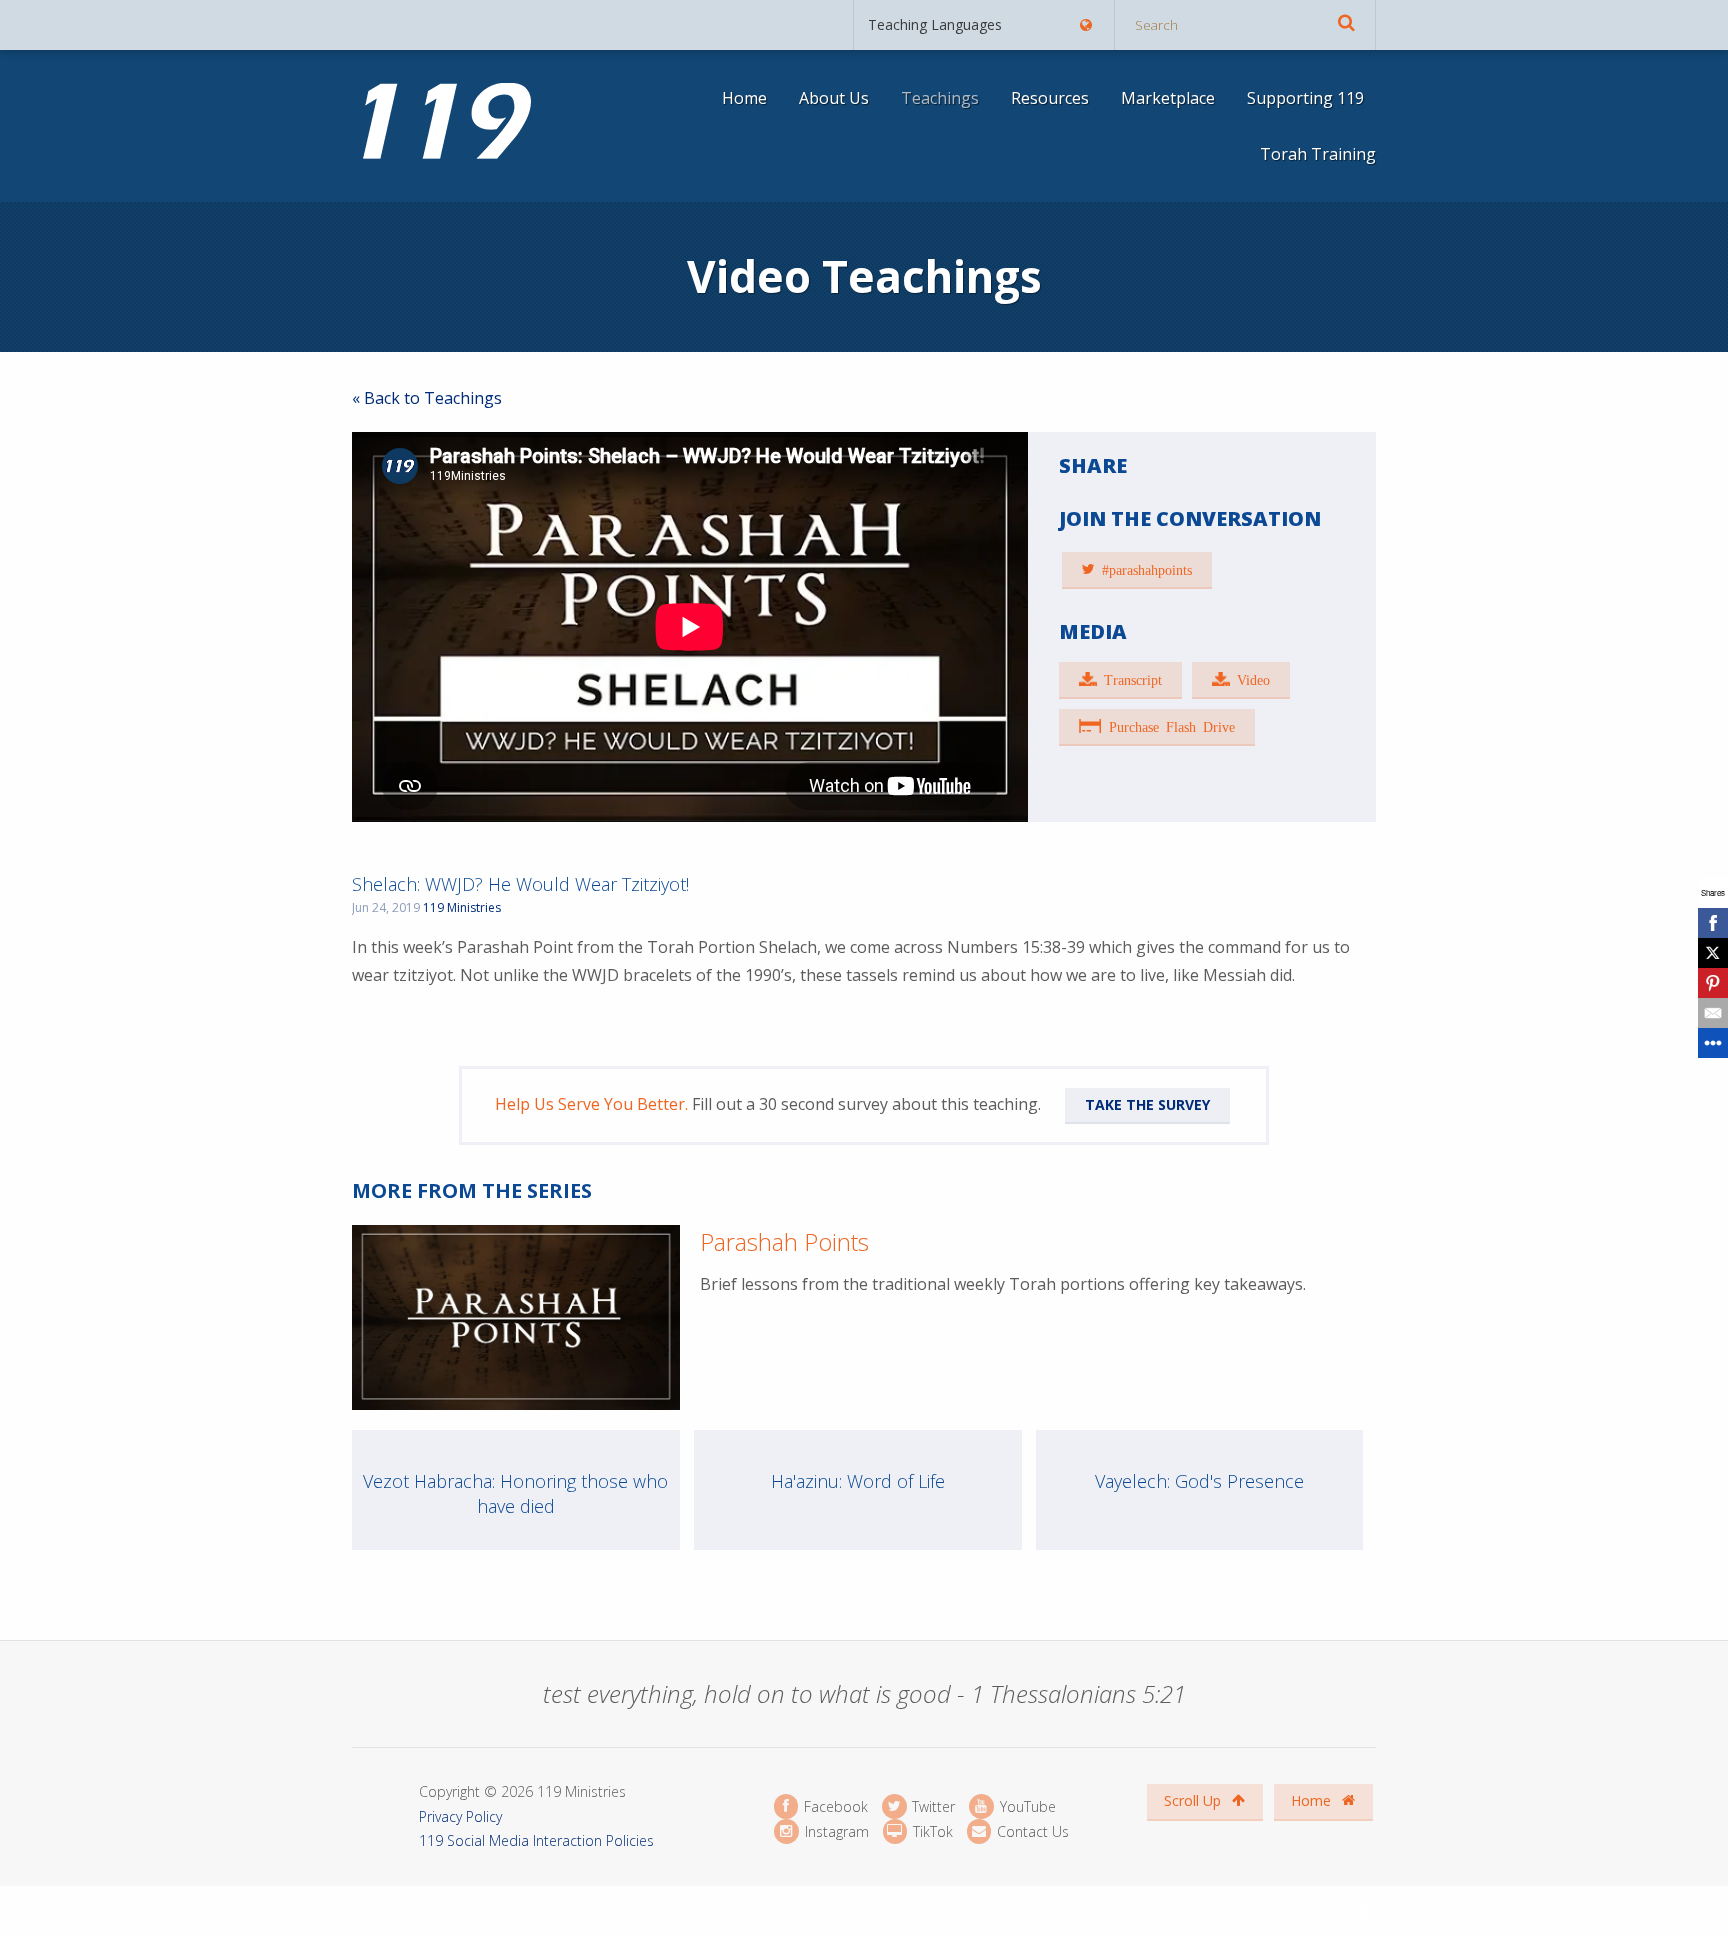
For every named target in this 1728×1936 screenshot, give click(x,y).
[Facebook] (1713, 923)
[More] (1713, 1043)
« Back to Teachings (427, 398)
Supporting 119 (1305, 98)
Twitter (931, 1806)
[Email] (1713, 1013)
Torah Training (1318, 154)
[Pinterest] (1713, 983)
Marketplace (1168, 98)
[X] (1713, 953)
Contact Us (1031, 1831)
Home (744, 98)
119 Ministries (462, 907)
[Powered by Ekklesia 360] (1366, 1910)
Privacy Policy (460, 1816)
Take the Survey (1147, 1104)
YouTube (1025, 1806)
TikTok (931, 1831)
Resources (1050, 98)
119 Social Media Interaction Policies (536, 1840)
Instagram (834, 1831)
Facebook (834, 1806)
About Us (834, 98)
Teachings (940, 98)
